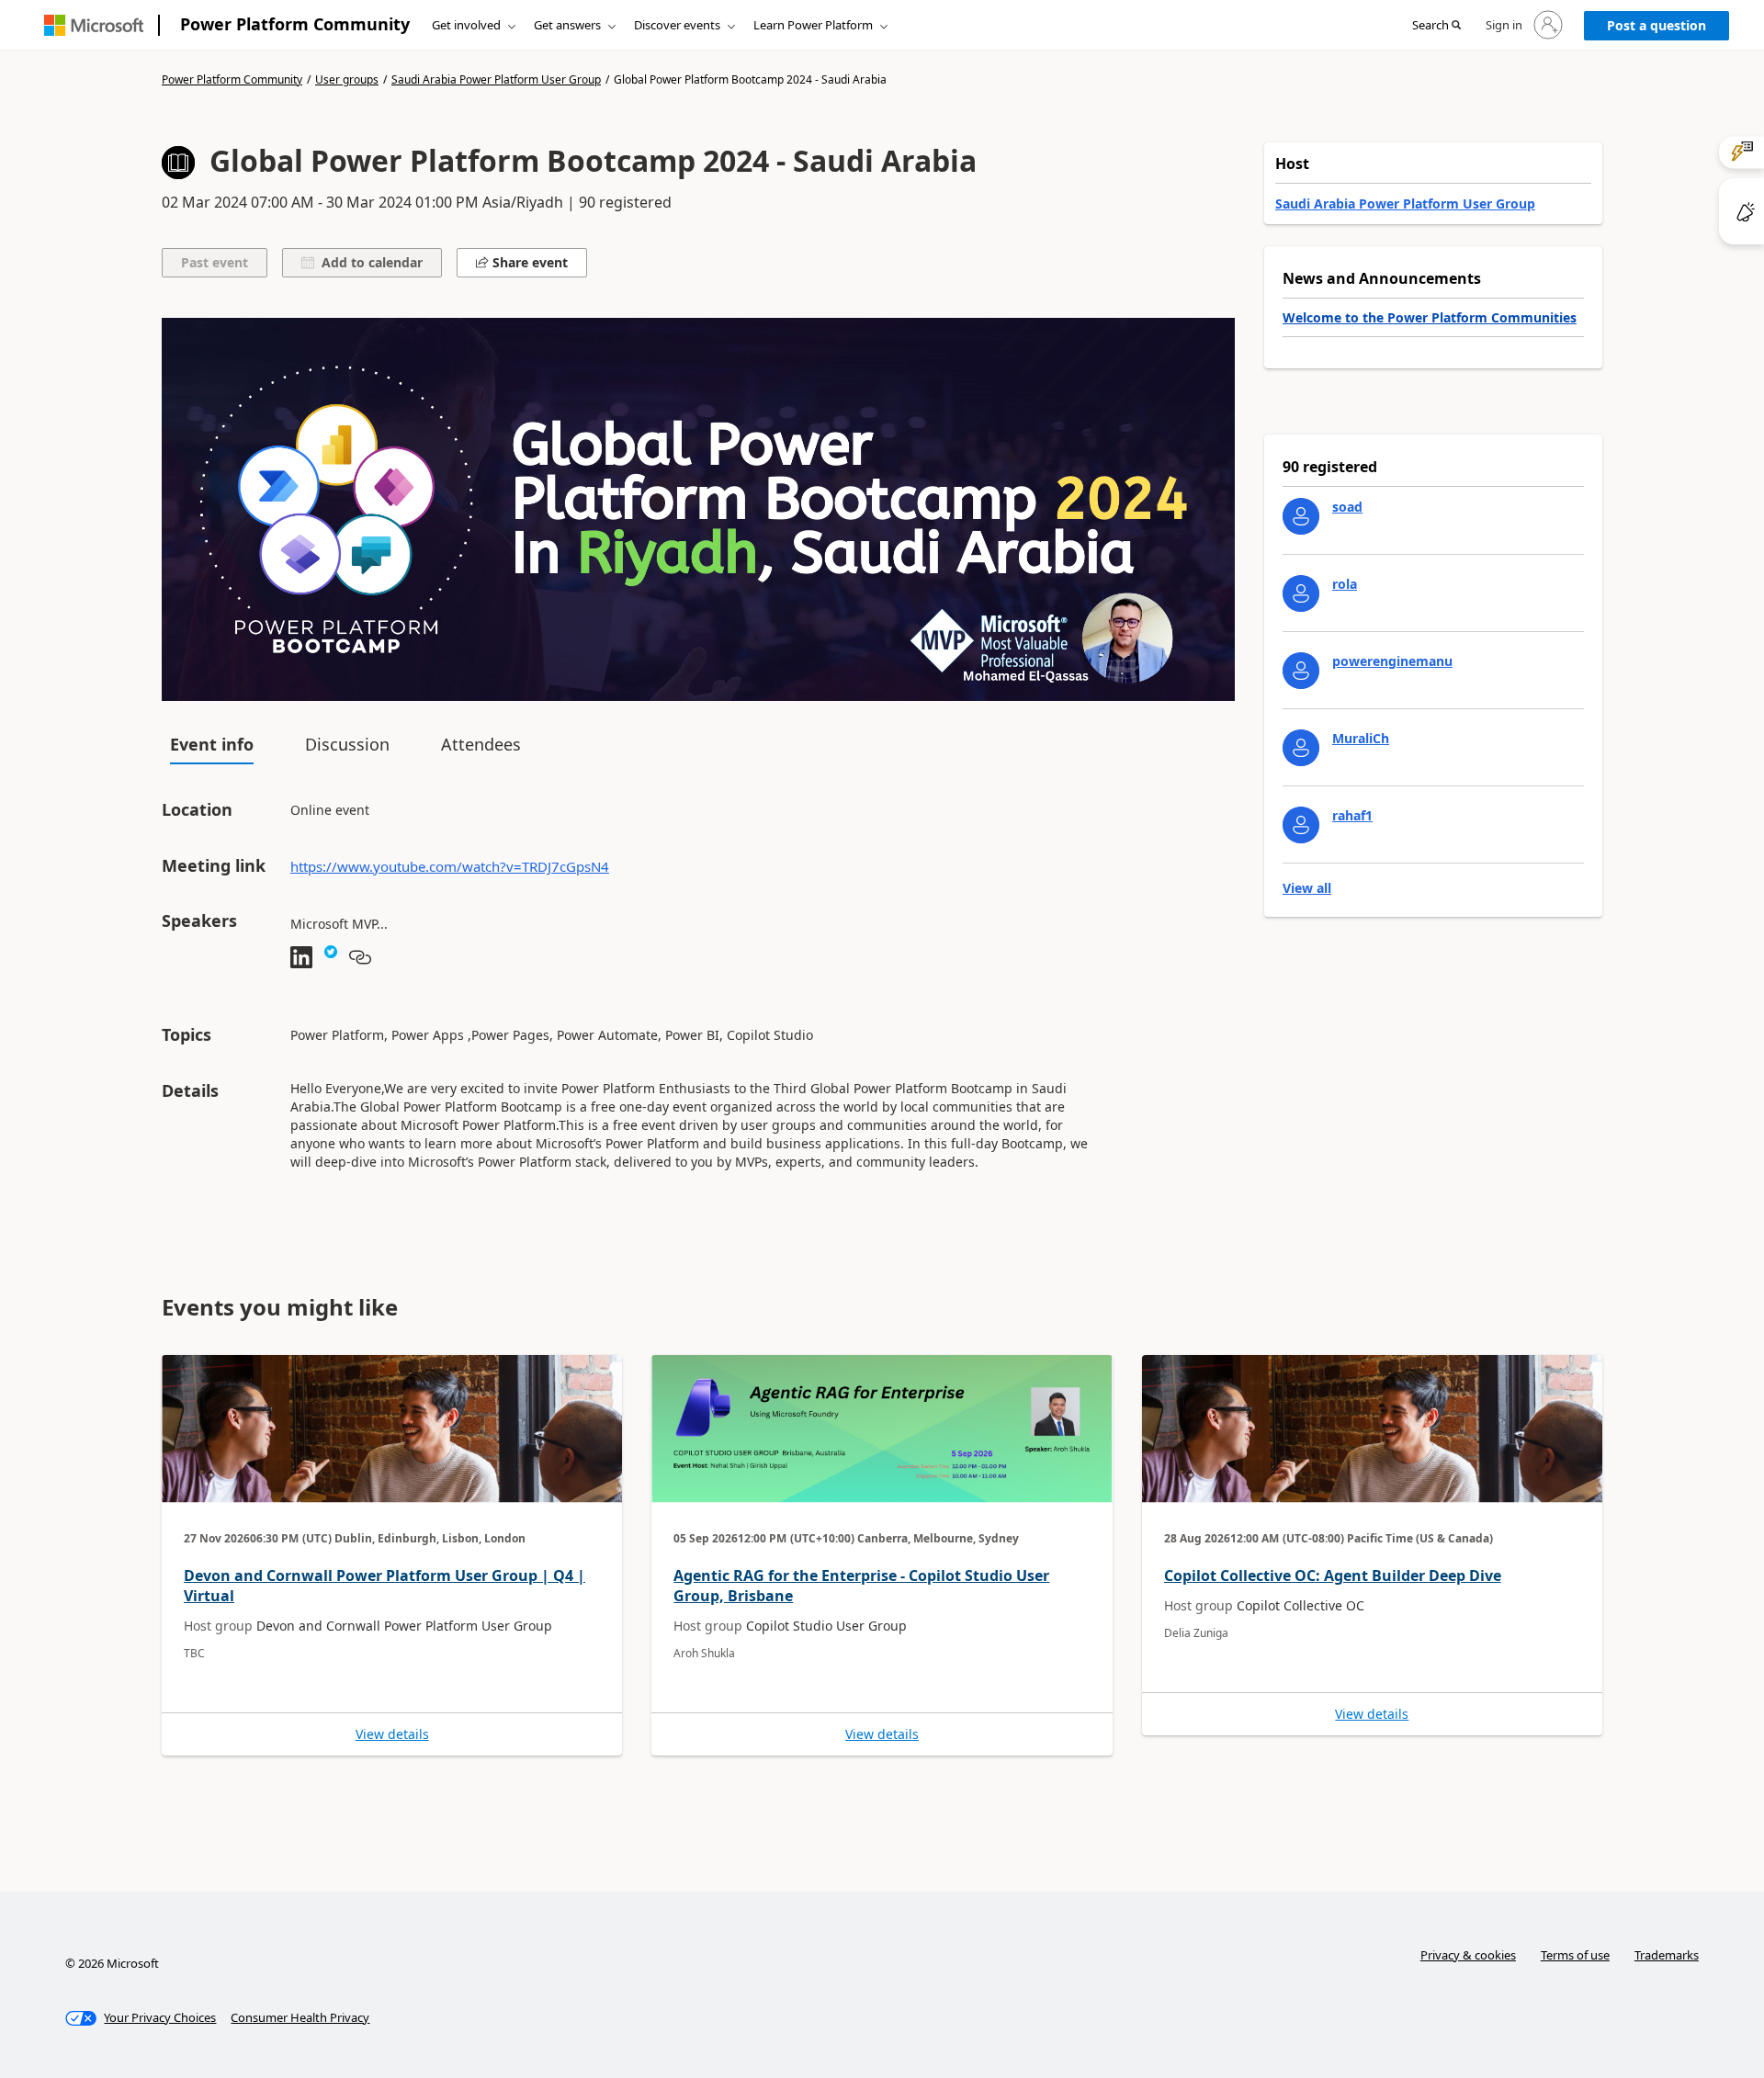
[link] (392, 1555)
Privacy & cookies (1468, 1955)
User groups (347, 80)
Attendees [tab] (481, 744)
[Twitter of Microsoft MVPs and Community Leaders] (331, 958)
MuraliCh (1361, 738)
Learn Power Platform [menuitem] (813, 25)
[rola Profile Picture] (1301, 593)
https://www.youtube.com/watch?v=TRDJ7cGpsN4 (450, 866)
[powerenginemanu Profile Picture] (1301, 671)
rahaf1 (1352, 815)
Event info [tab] (212, 744)
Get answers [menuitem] (567, 25)
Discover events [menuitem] (677, 25)
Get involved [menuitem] (466, 25)
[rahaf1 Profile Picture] (1301, 825)
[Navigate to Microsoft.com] (94, 25)
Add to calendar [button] (368, 262)
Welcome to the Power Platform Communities (1430, 317)
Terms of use (1575, 1955)
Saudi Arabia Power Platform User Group (496, 80)
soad (1347, 507)
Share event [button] (528, 262)
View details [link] (392, 1734)
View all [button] (1307, 888)
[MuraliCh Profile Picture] (1301, 748)
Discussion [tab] (347, 744)
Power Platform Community (295, 24)
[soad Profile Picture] (1301, 516)
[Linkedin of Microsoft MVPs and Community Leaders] (301, 959)
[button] (1436, 26)
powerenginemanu (1392, 661)
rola (1345, 584)
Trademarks (1667, 1955)
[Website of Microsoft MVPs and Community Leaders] (360, 959)
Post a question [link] (1657, 25)
